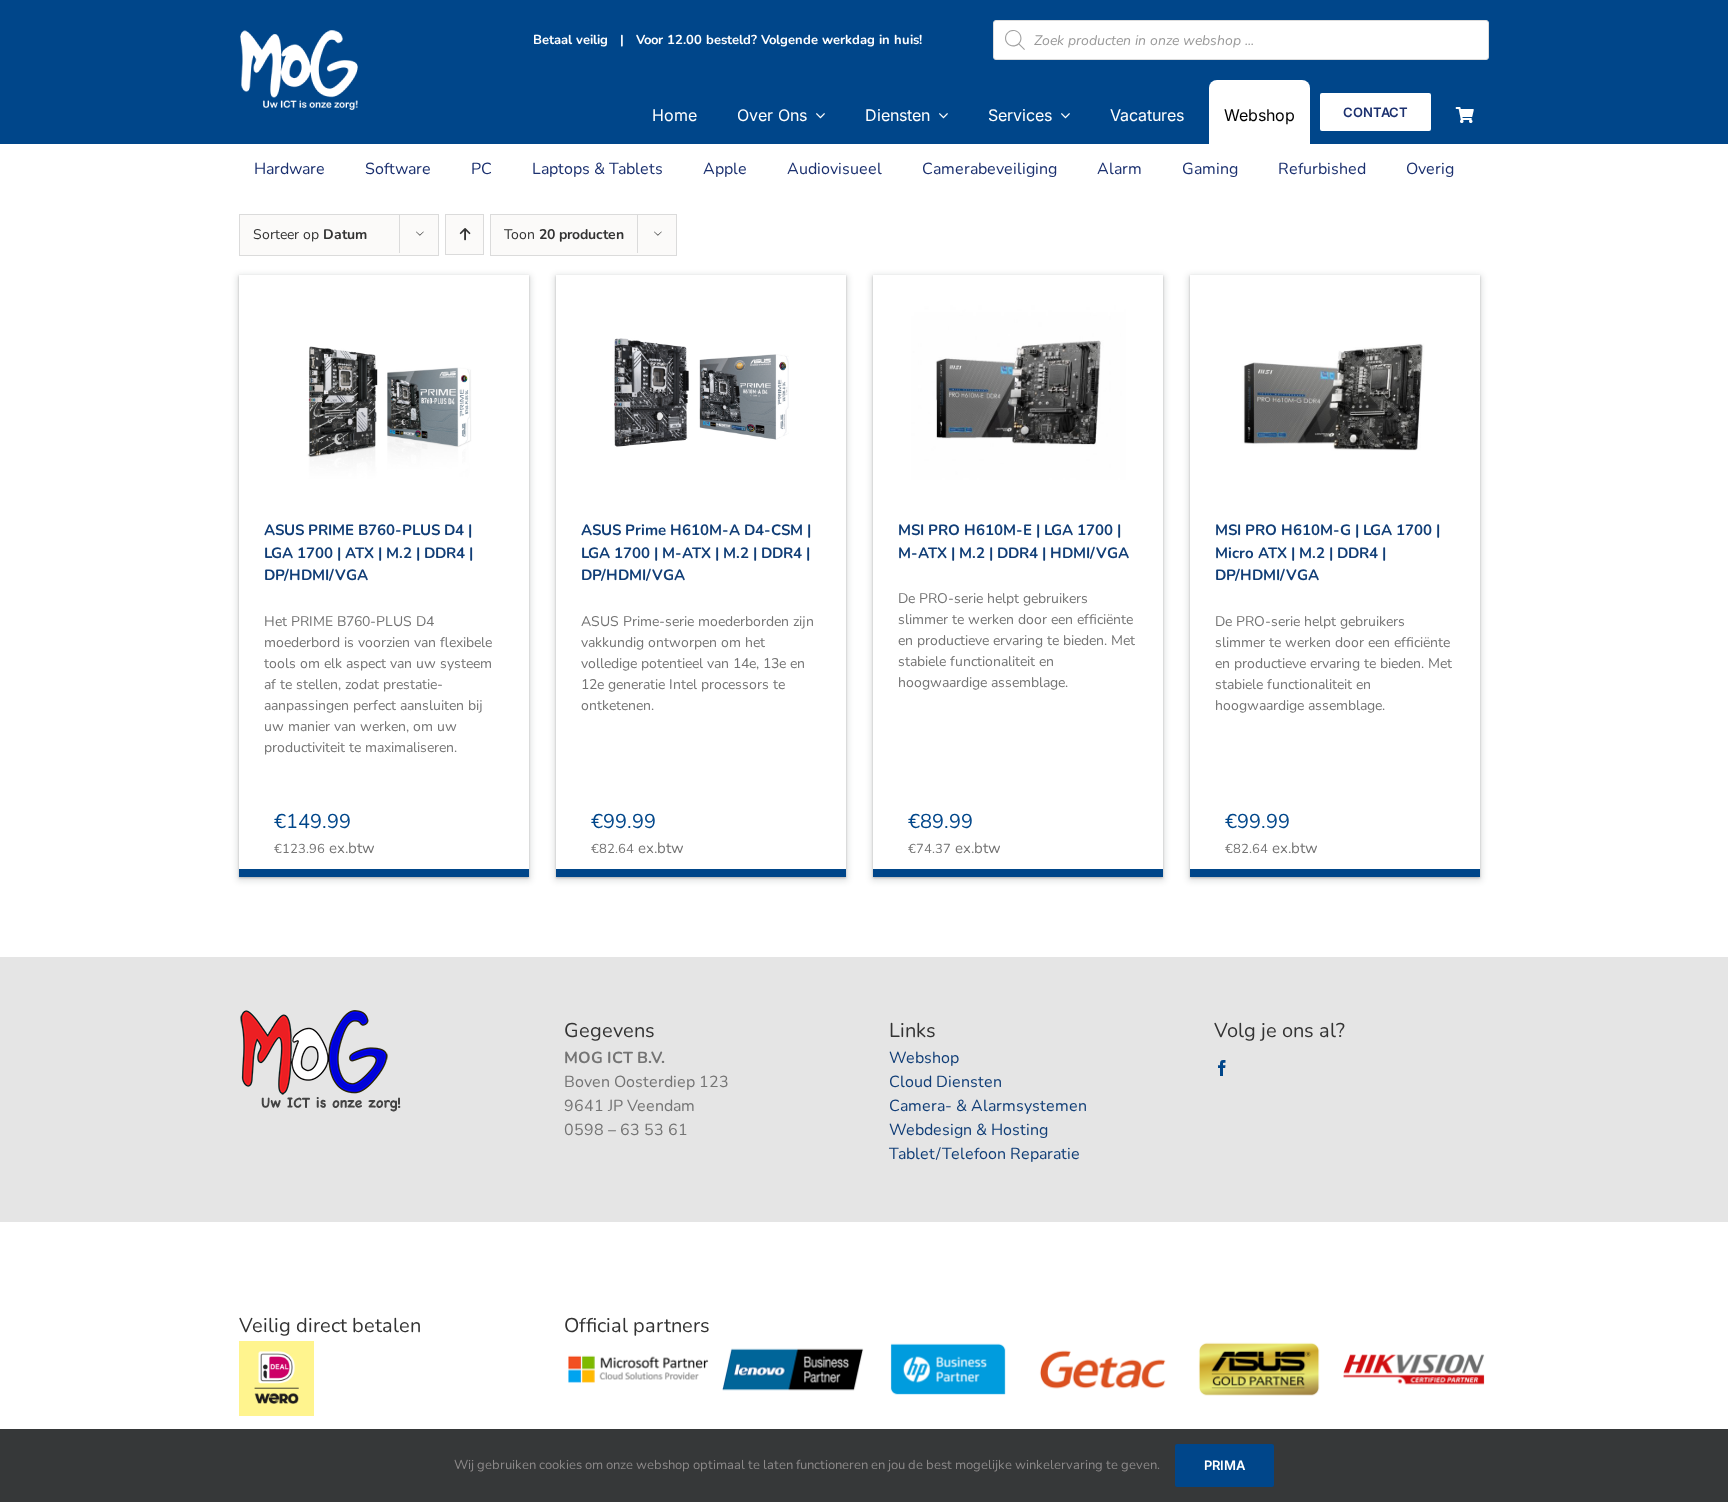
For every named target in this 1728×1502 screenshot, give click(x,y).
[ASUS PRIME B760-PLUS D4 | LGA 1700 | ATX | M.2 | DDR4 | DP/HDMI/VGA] (384, 375)
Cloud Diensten (945, 1082)
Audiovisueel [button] (834, 169)
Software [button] (398, 169)
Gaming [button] (1210, 169)
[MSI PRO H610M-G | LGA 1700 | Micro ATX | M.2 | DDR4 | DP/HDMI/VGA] (1335, 375)
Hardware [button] (289, 169)
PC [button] (481, 169)
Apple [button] (725, 169)
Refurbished (1322, 169)
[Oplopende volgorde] (464, 234)
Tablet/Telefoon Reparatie (984, 1154)
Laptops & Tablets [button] (597, 169)
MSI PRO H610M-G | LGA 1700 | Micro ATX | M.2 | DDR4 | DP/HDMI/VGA (1327, 552)
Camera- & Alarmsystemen (988, 1106)
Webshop (924, 1058)
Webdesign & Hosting (968, 1130)
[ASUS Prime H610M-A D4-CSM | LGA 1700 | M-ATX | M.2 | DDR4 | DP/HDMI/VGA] (701, 375)
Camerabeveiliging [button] (989, 169)
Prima (1224, 1465)
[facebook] (1222, 1068)
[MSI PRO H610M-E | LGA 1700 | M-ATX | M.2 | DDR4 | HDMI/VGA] (1018, 375)
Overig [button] (1430, 169)
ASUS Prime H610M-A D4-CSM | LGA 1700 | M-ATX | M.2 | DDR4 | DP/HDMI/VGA (696, 552)
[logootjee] (322, 1015)
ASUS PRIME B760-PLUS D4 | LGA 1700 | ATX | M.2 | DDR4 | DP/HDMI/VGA (368, 552)
